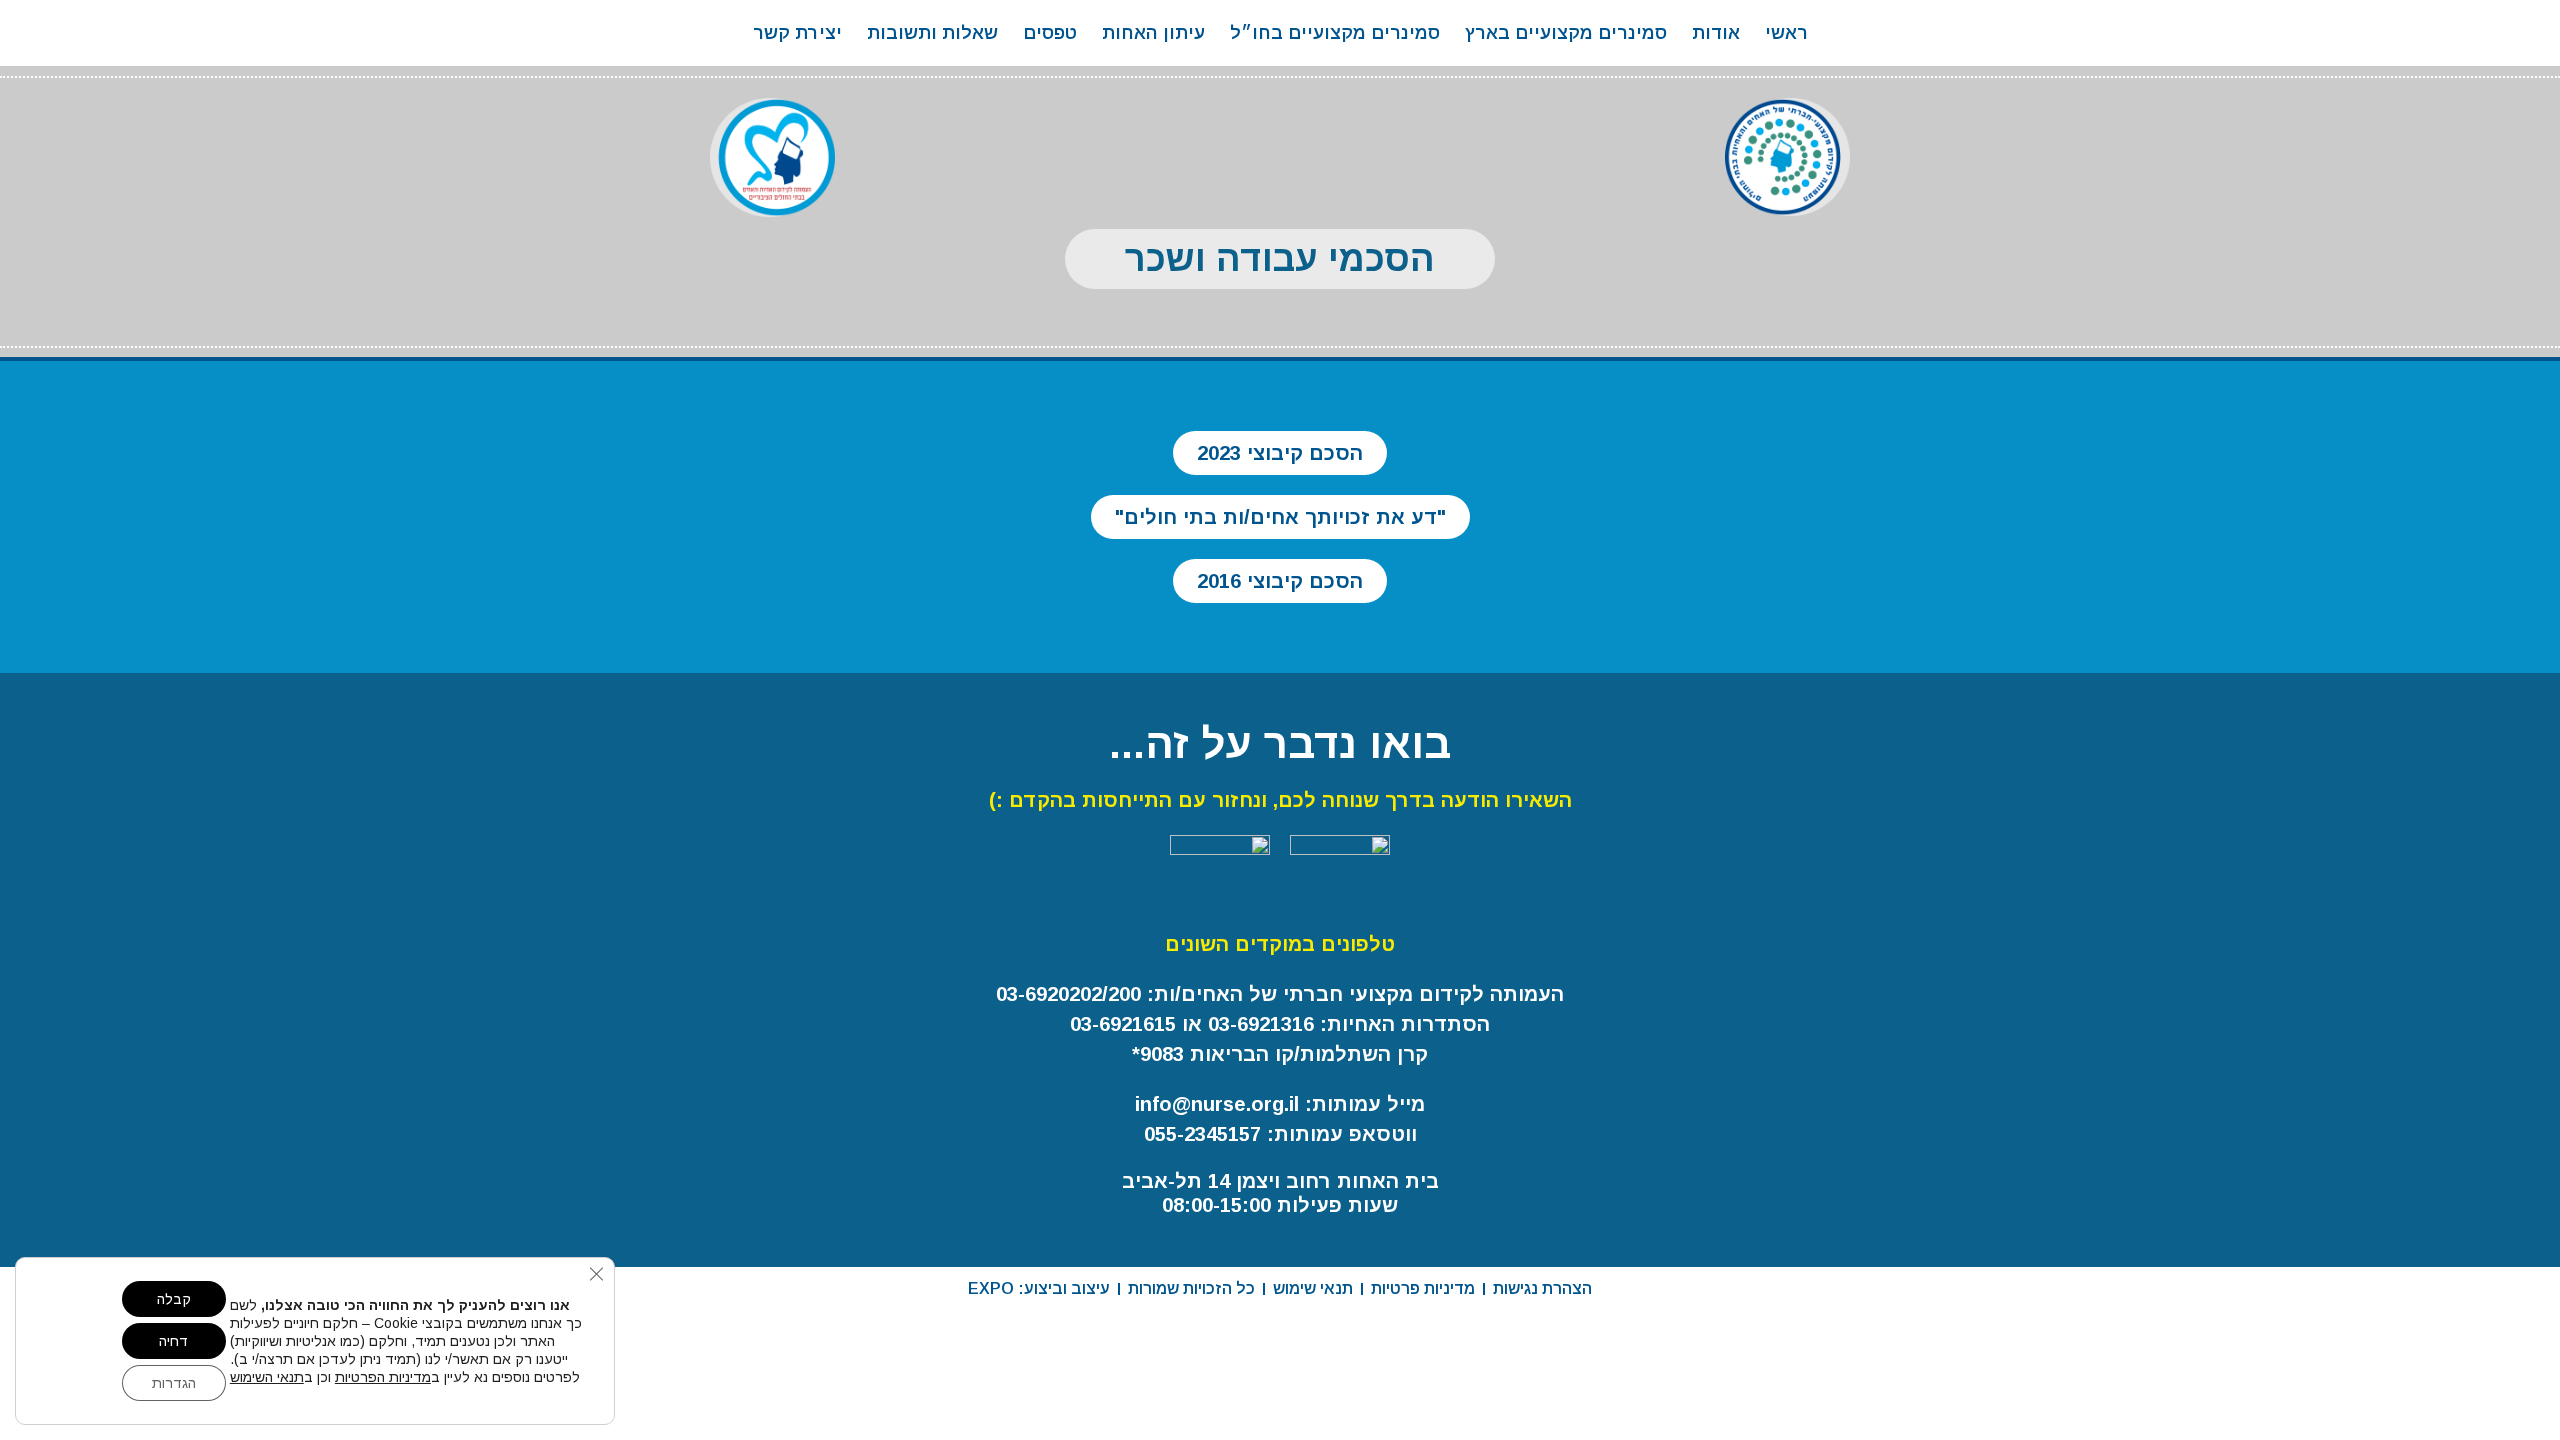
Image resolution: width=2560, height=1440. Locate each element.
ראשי (1786, 33)
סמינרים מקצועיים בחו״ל (1335, 33)
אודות (1716, 33)
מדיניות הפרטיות (383, 1377)
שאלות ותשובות (932, 33)
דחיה (173, 1341)
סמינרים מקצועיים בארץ (1566, 33)
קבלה (174, 1299)
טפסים (1050, 33)
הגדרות (174, 1383)
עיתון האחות (1153, 33)
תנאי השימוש (267, 1377)
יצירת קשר (797, 33)
